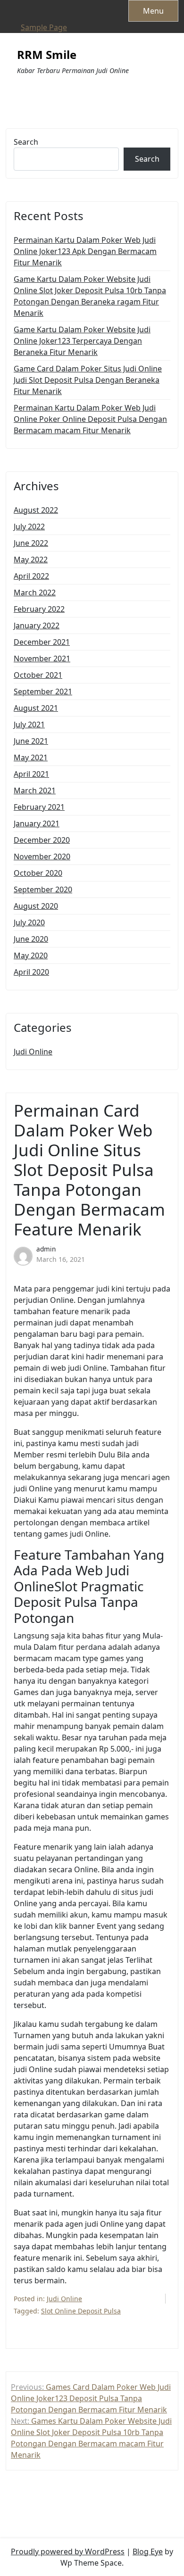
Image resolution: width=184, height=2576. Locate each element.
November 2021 (42, 658)
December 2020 (42, 840)
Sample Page (44, 27)
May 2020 (31, 955)
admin (46, 1249)
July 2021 (29, 724)
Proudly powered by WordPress (68, 2551)
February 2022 (39, 609)
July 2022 (29, 527)
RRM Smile (47, 55)
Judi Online (33, 1052)
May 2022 (31, 560)
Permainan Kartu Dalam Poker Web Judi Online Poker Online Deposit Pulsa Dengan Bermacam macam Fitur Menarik (90, 419)
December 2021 (42, 642)
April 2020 (31, 972)
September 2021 (43, 691)
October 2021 (38, 675)
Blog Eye (148, 2551)
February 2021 (39, 807)
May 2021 (31, 757)
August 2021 (36, 708)
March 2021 (35, 790)
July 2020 (29, 922)
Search (26, 142)
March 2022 (35, 593)
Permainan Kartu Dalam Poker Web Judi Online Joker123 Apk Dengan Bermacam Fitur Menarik (85, 251)
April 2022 (31, 576)
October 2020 (38, 873)
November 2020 (42, 856)
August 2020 (36, 906)
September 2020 (43, 889)
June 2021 (31, 741)
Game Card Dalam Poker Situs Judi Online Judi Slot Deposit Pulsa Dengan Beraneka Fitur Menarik (88, 380)
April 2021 (31, 774)
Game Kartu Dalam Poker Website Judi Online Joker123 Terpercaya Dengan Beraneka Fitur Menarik (82, 341)
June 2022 (31, 543)
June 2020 (31, 939)
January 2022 (37, 625)
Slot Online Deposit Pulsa (81, 2311)
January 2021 (37, 823)
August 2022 (36, 510)
